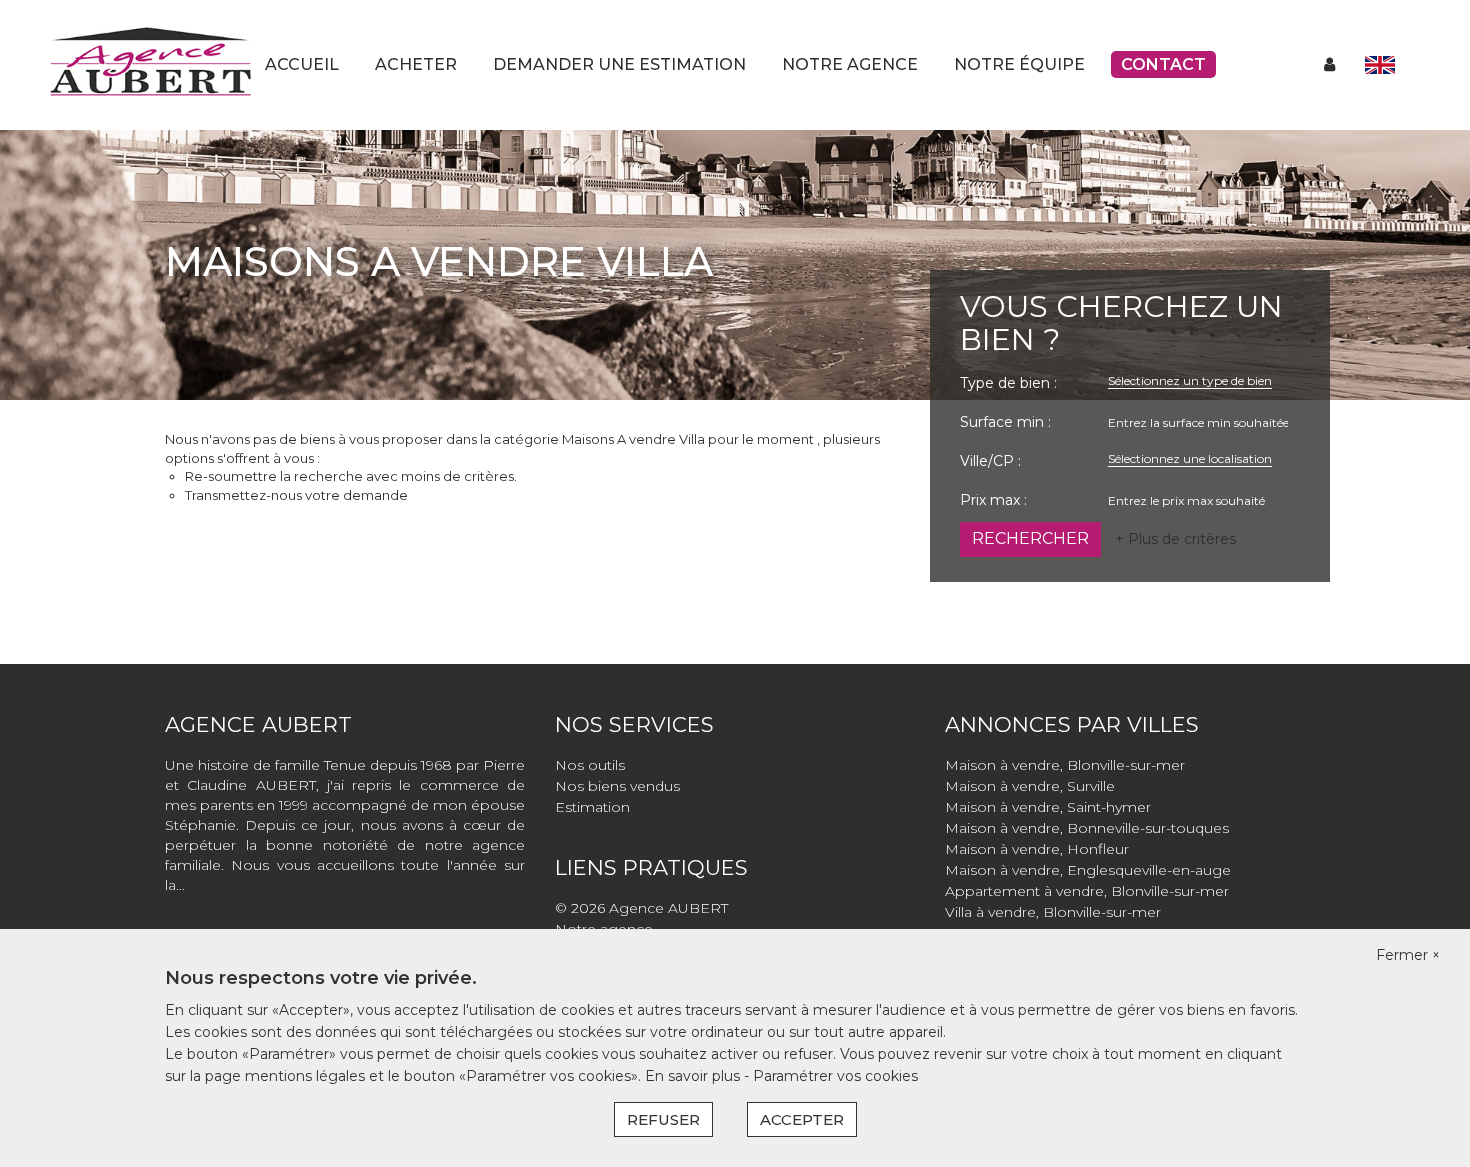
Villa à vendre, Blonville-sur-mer (1053, 912)
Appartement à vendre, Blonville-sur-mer (1087, 891)
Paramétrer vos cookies (835, 1076)
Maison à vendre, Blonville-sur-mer (1065, 765)
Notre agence (850, 64)
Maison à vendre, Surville (1030, 786)
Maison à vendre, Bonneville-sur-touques (1087, 828)
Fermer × (1408, 955)
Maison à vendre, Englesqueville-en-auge (1088, 870)
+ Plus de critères (1175, 539)
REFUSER (663, 1119)
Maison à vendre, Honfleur (1037, 849)
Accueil (302, 64)
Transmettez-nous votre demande (296, 495)
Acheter (416, 64)
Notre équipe (1019, 64)
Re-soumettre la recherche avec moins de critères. (351, 476)
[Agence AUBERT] (150, 64)
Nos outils (590, 765)
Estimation (592, 807)
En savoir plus (694, 1076)
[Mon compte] (1329, 64)
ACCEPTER (802, 1119)
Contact (1163, 64)
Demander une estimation (619, 64)
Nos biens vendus (617, 786)
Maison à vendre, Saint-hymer (1048, 807)
